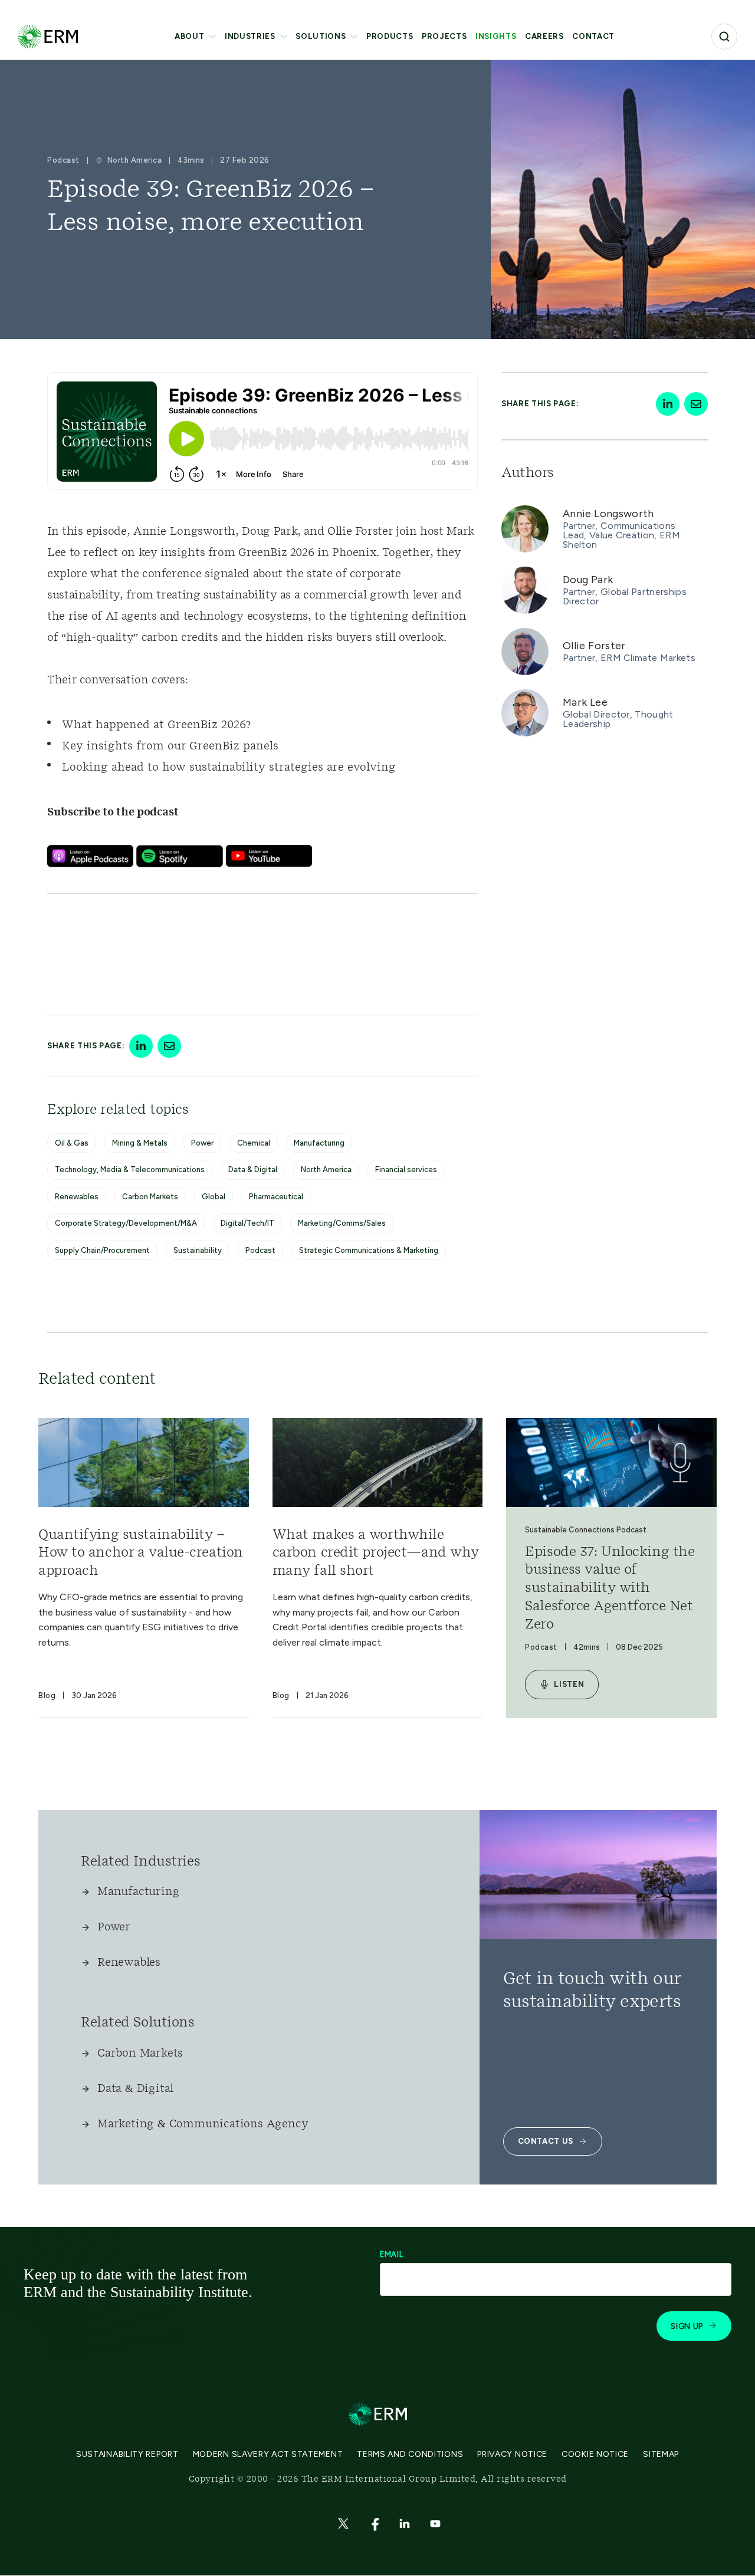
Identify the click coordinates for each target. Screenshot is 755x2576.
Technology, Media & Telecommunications (130, 1169)
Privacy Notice (512, 2454)
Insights (496, 36)
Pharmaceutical (276, 1197)
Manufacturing (319, 1143)
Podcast (260, 1250)
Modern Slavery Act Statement (268, 2454)
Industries (250, 36)
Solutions (321, 36)
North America (326, 1169)
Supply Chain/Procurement (102, 1250)
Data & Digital (253, 1169)
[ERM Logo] (48, 36)
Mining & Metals (140, 1143)
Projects (444, 36)
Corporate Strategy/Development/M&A (126, 1223)
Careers (544, 36)
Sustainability (198, 1250)
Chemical (254, 1143)
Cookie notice (595, 2454)
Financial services (406, 1169)
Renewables (77, 1197)
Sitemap (661, 2454)
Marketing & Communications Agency (203, 2124)
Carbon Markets (150, 1197)
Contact (593, 36)
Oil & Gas (72, 1143)
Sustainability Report (127, 2454)
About (189, 36)
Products (390, 36)
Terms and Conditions (410, 2454)
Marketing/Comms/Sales (342, 1223)
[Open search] (724, 37)
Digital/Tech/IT (247, 1223)
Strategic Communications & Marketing (369, 1250)
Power (202, 1143)
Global (214, 1197)
